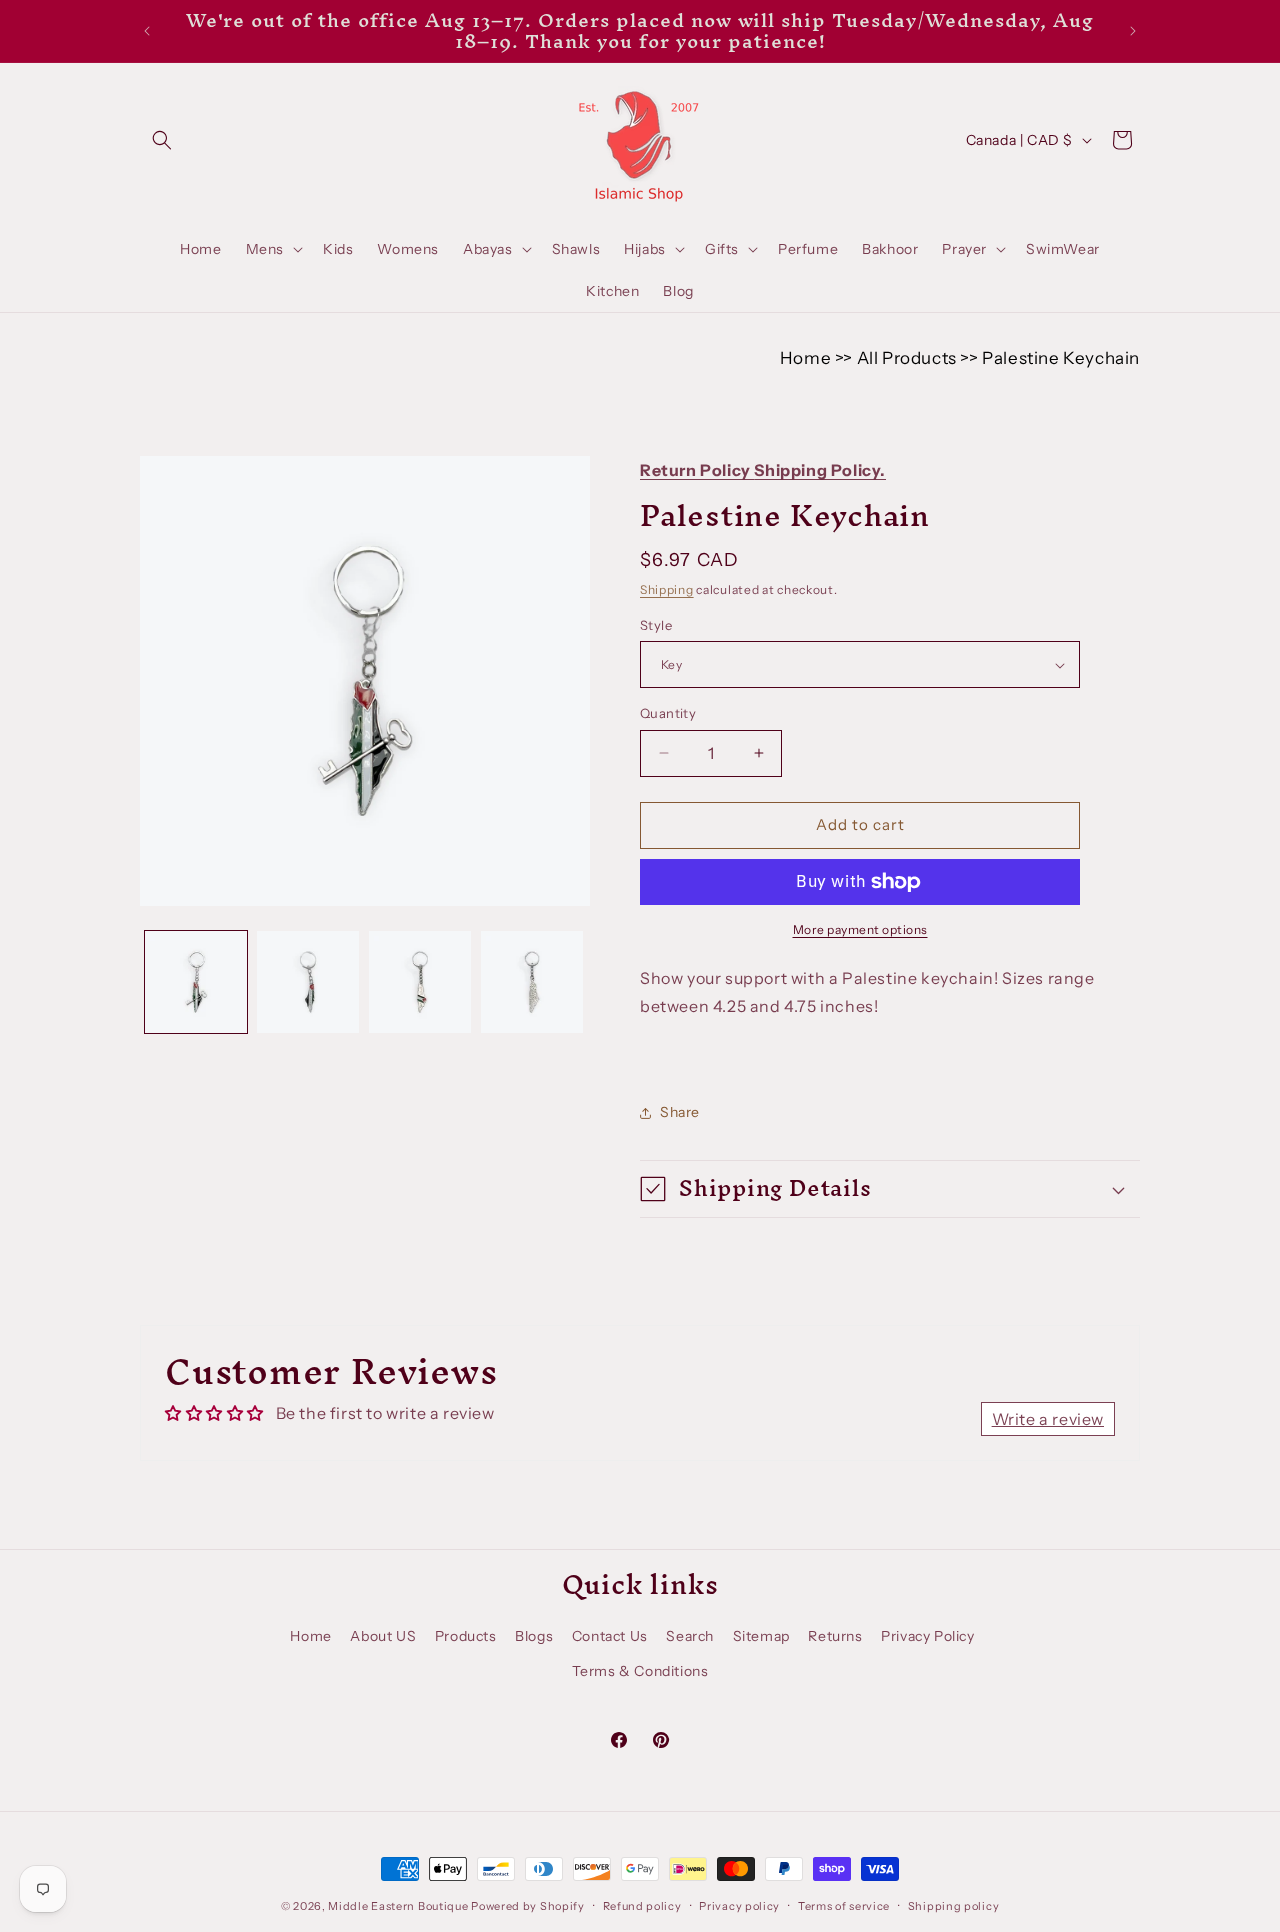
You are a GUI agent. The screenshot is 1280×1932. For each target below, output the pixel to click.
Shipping (667, 589)
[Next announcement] (1133, 31)
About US (383, 1636)
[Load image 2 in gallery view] (308, 982)
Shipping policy (954, 1906)
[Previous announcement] (147, 31)
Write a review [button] (1048, 1419)
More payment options (860, 929)
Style (656, 625)
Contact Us (610, 1636)
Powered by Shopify (528, 1906)
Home (805, 358)
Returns (835, 1636)
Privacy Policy (927, 1636)
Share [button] (680, 1112)
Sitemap (761, 1636)
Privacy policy (739, 1906)
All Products (907, 358)
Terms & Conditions (640, 1671)
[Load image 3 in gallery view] (420, 982)
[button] (162, 140)
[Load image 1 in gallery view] (196, 982)
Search (690, 1636)
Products (466, 1636)
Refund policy (642, 1906)
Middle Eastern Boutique (398, 1906)
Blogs (534, 1636)
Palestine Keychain (1061, 358)
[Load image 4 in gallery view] (532, 982)
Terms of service (844, 1906)
